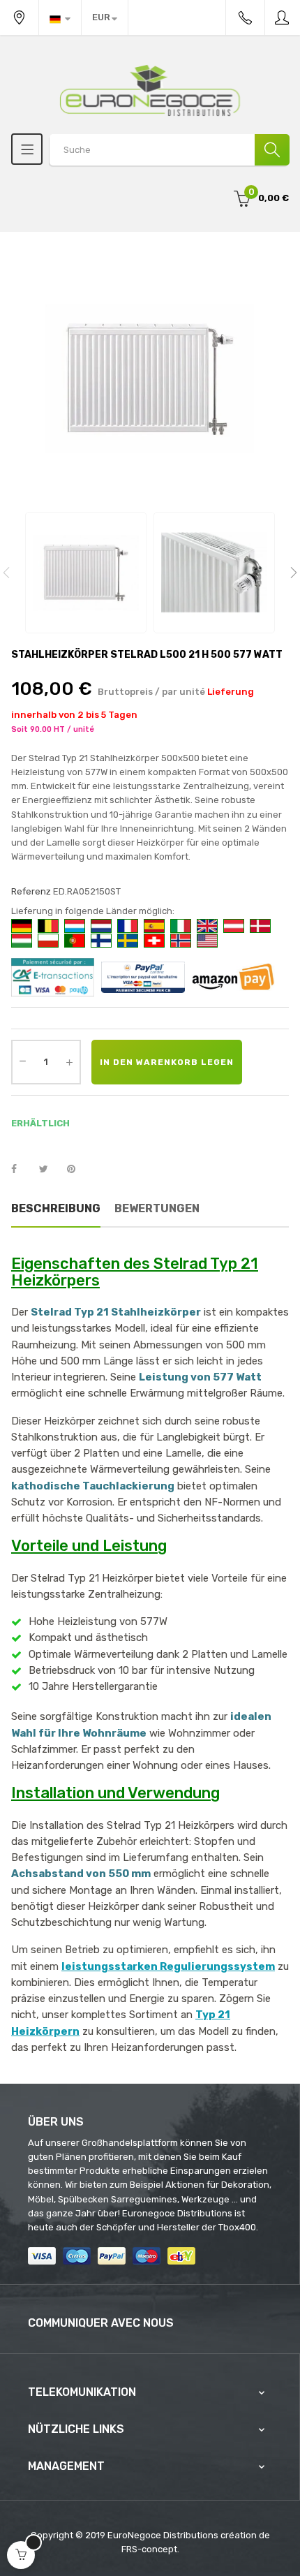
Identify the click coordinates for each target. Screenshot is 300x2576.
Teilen (22, 1170)
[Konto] (283, 17)
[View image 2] (214, 573)
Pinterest (77, 1170)
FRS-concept (149, 2549)
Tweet (50, 1170)
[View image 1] (86, 573)
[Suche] (272, 150)
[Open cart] (21, 2555)
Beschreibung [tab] (56, 1208)
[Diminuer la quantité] (22, 1061)
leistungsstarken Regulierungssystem (168, 1966)
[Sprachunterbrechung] (60, 17)
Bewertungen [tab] (157, 1208)
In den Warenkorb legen (167, 1062)
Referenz (31, 891)
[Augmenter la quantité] (69, 1062)
